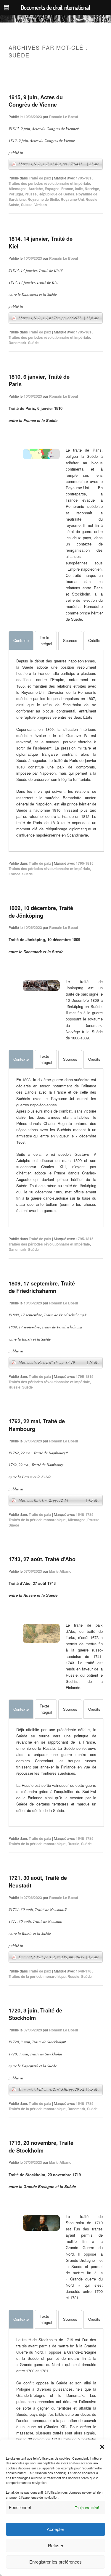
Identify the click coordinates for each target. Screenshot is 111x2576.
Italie (79, 189)
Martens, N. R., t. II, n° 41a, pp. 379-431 (59, 164)
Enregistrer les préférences (55, 2562)
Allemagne (18, 189)
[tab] (21, 641)
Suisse (27, 205)
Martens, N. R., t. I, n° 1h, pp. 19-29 (59, 1362)
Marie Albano (60, 1571)
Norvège (92, 189)
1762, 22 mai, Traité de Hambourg (37, 1425)
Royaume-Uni (72, 199)
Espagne (52, 189)
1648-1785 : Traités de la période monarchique (52, 1517)
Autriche (36, 189)
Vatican (41, 205)
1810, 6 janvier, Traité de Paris (39, 380)
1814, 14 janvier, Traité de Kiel (41, 242)
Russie (91, 199)
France (67, 189)
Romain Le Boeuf (64, 117)
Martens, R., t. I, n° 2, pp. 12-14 (59, 1500)
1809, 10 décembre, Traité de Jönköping (41, 912)
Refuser (56, 2546)
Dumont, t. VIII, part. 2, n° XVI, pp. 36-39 (59, 1957)
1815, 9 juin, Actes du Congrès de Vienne (36, 101)
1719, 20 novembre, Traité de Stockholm (41, 2146)
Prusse (31, 194)
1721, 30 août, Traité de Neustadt (38, 1881)
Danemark (17, 343)
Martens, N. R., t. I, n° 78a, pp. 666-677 (59, 318)
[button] (102, 2447)
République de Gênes (56, 194)
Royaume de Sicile (43, 199)
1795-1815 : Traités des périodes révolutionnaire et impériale (52, 181)
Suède (14, 205)
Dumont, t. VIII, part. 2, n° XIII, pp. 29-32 (59, 2089)
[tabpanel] (56, 748)
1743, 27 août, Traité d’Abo (42, 1559)
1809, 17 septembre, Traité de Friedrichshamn (42, 1287)
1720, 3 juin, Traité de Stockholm (35, 2014)
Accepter (55, 2529)
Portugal (16, 194)
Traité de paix (40, 178)
